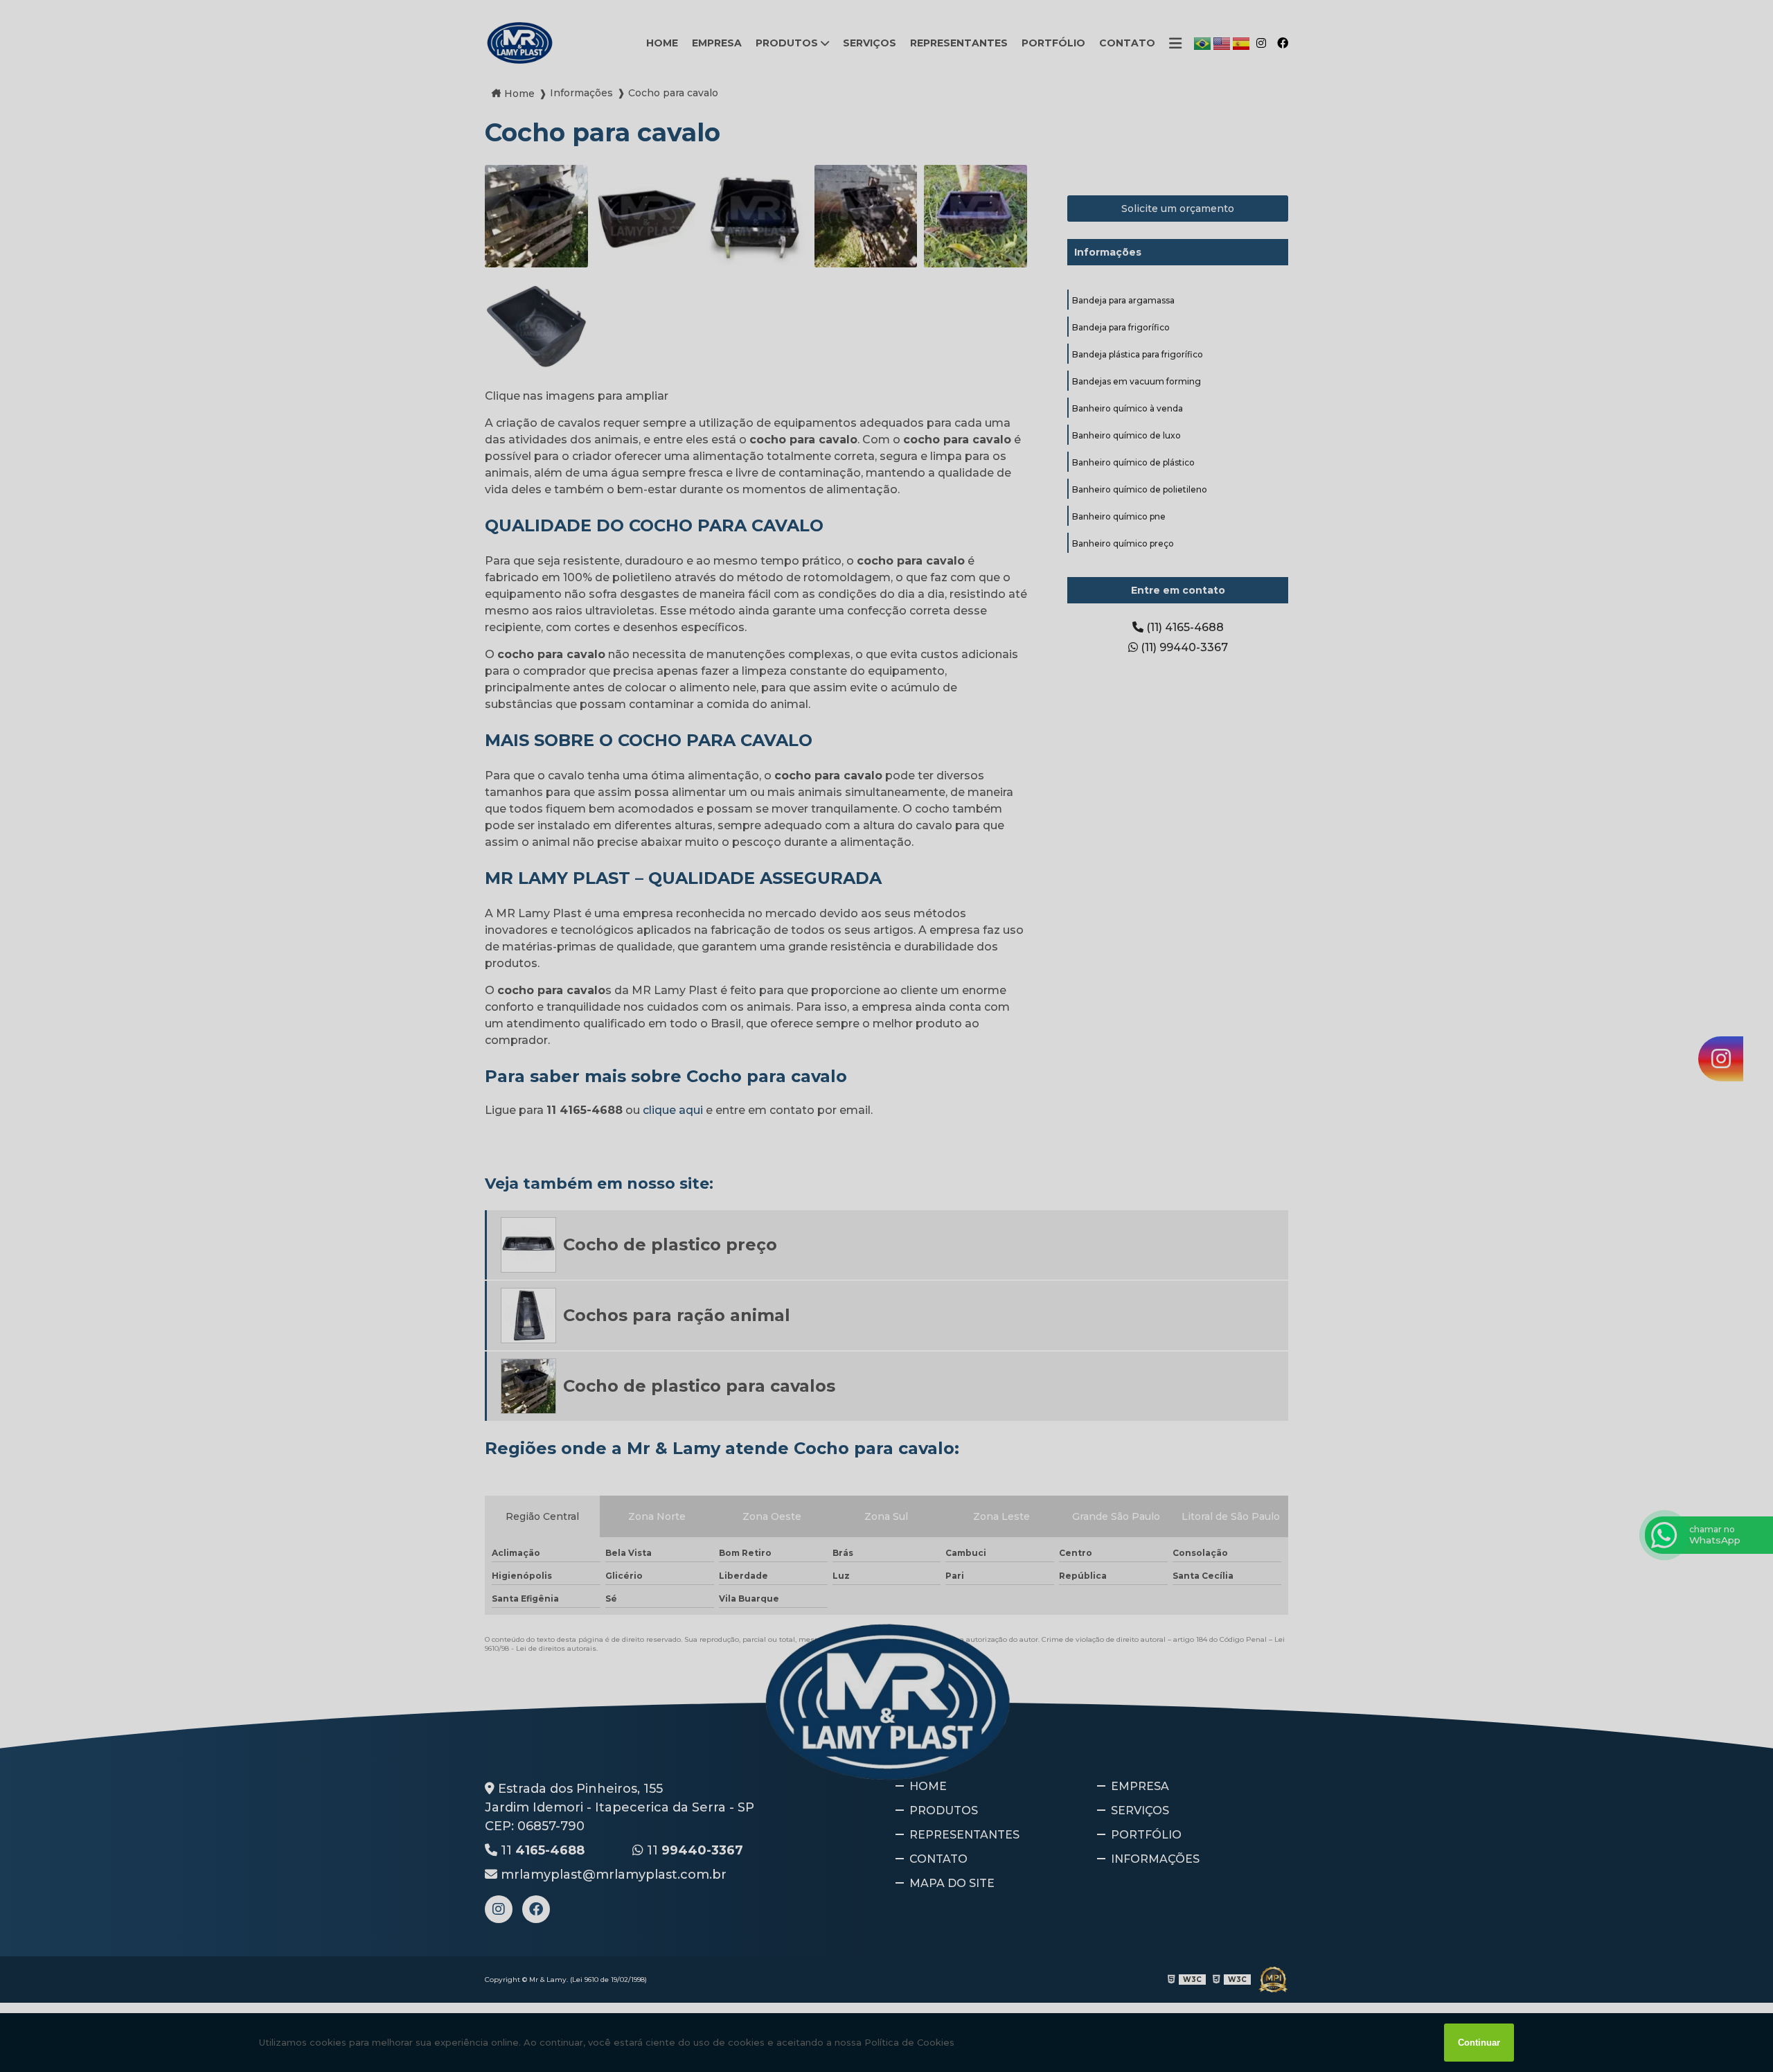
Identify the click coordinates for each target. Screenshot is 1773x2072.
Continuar (1479, 2043)
